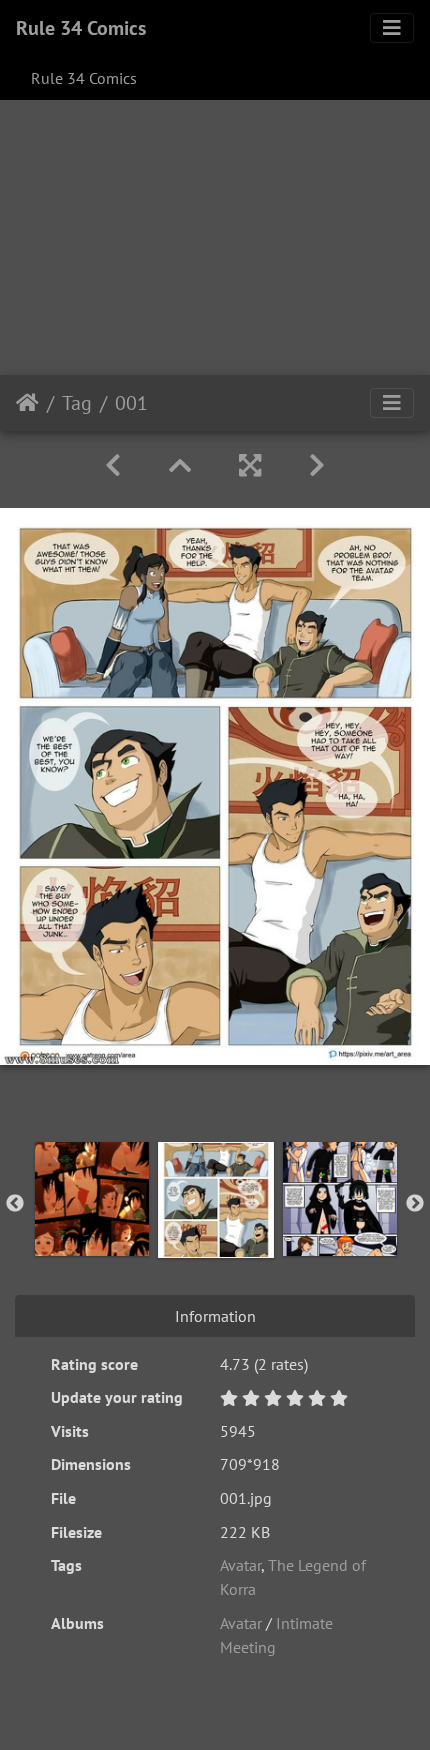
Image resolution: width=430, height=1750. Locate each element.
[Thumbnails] (180, 465)
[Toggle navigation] (392, 28)
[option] (92, 1199)
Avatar (240, 1565)
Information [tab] (215, 1316)
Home (27, 403)
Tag (77, 403)
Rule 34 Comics (81, 28)
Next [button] (415, 1204)
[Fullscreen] (250, 465)
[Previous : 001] (113, 465)
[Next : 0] (317, 465)
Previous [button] (15, 1204)
